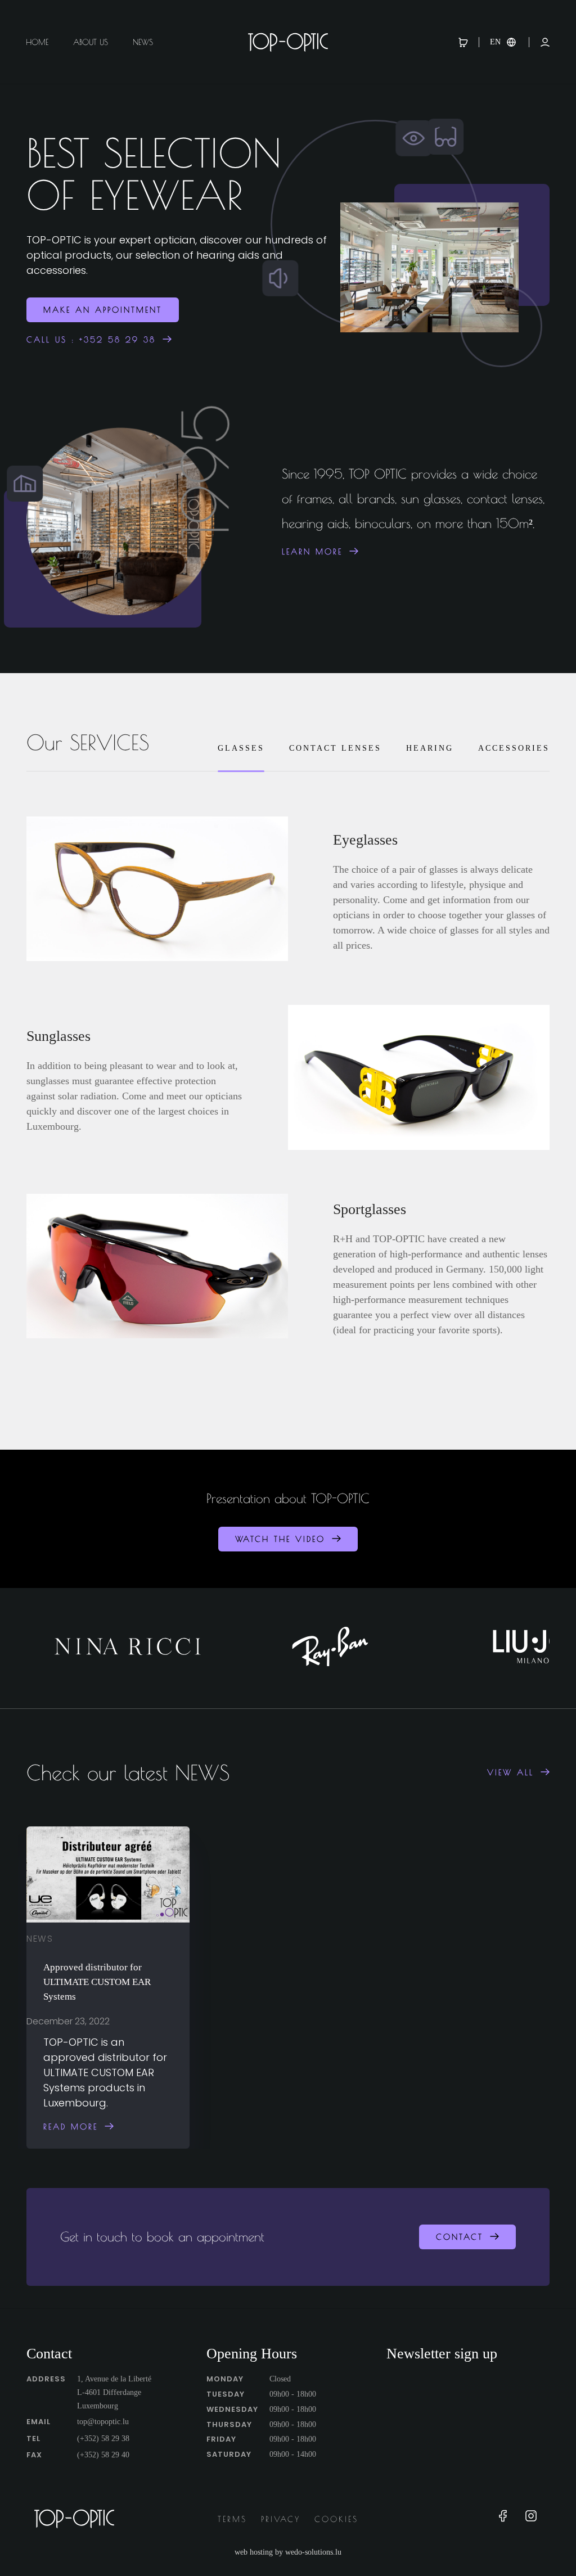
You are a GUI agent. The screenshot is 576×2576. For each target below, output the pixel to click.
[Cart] (469, 42)
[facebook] (503, 2519)
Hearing (430, 748)
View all (510, 1772)
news (40, 1938)
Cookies (336, 2519)
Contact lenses (335, 748)
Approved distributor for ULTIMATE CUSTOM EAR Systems (97, 1981)
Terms (232, 2519)
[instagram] (531, 2519)
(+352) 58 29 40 (103, 2455)
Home (37, 42)
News (143, 42)
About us (91, 42)
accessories (514, 748)
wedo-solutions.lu (313, 2552)
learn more (312, 552)
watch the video (280, 1539)
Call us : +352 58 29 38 (91, 340)
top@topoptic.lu (103, 2422)
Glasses (241, 748)
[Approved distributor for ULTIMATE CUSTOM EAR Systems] (108, 1875)
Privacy (281, 2519)
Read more (71, 2126)
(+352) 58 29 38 (103, 2439)
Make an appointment (103, 310)
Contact (460, 2237)
